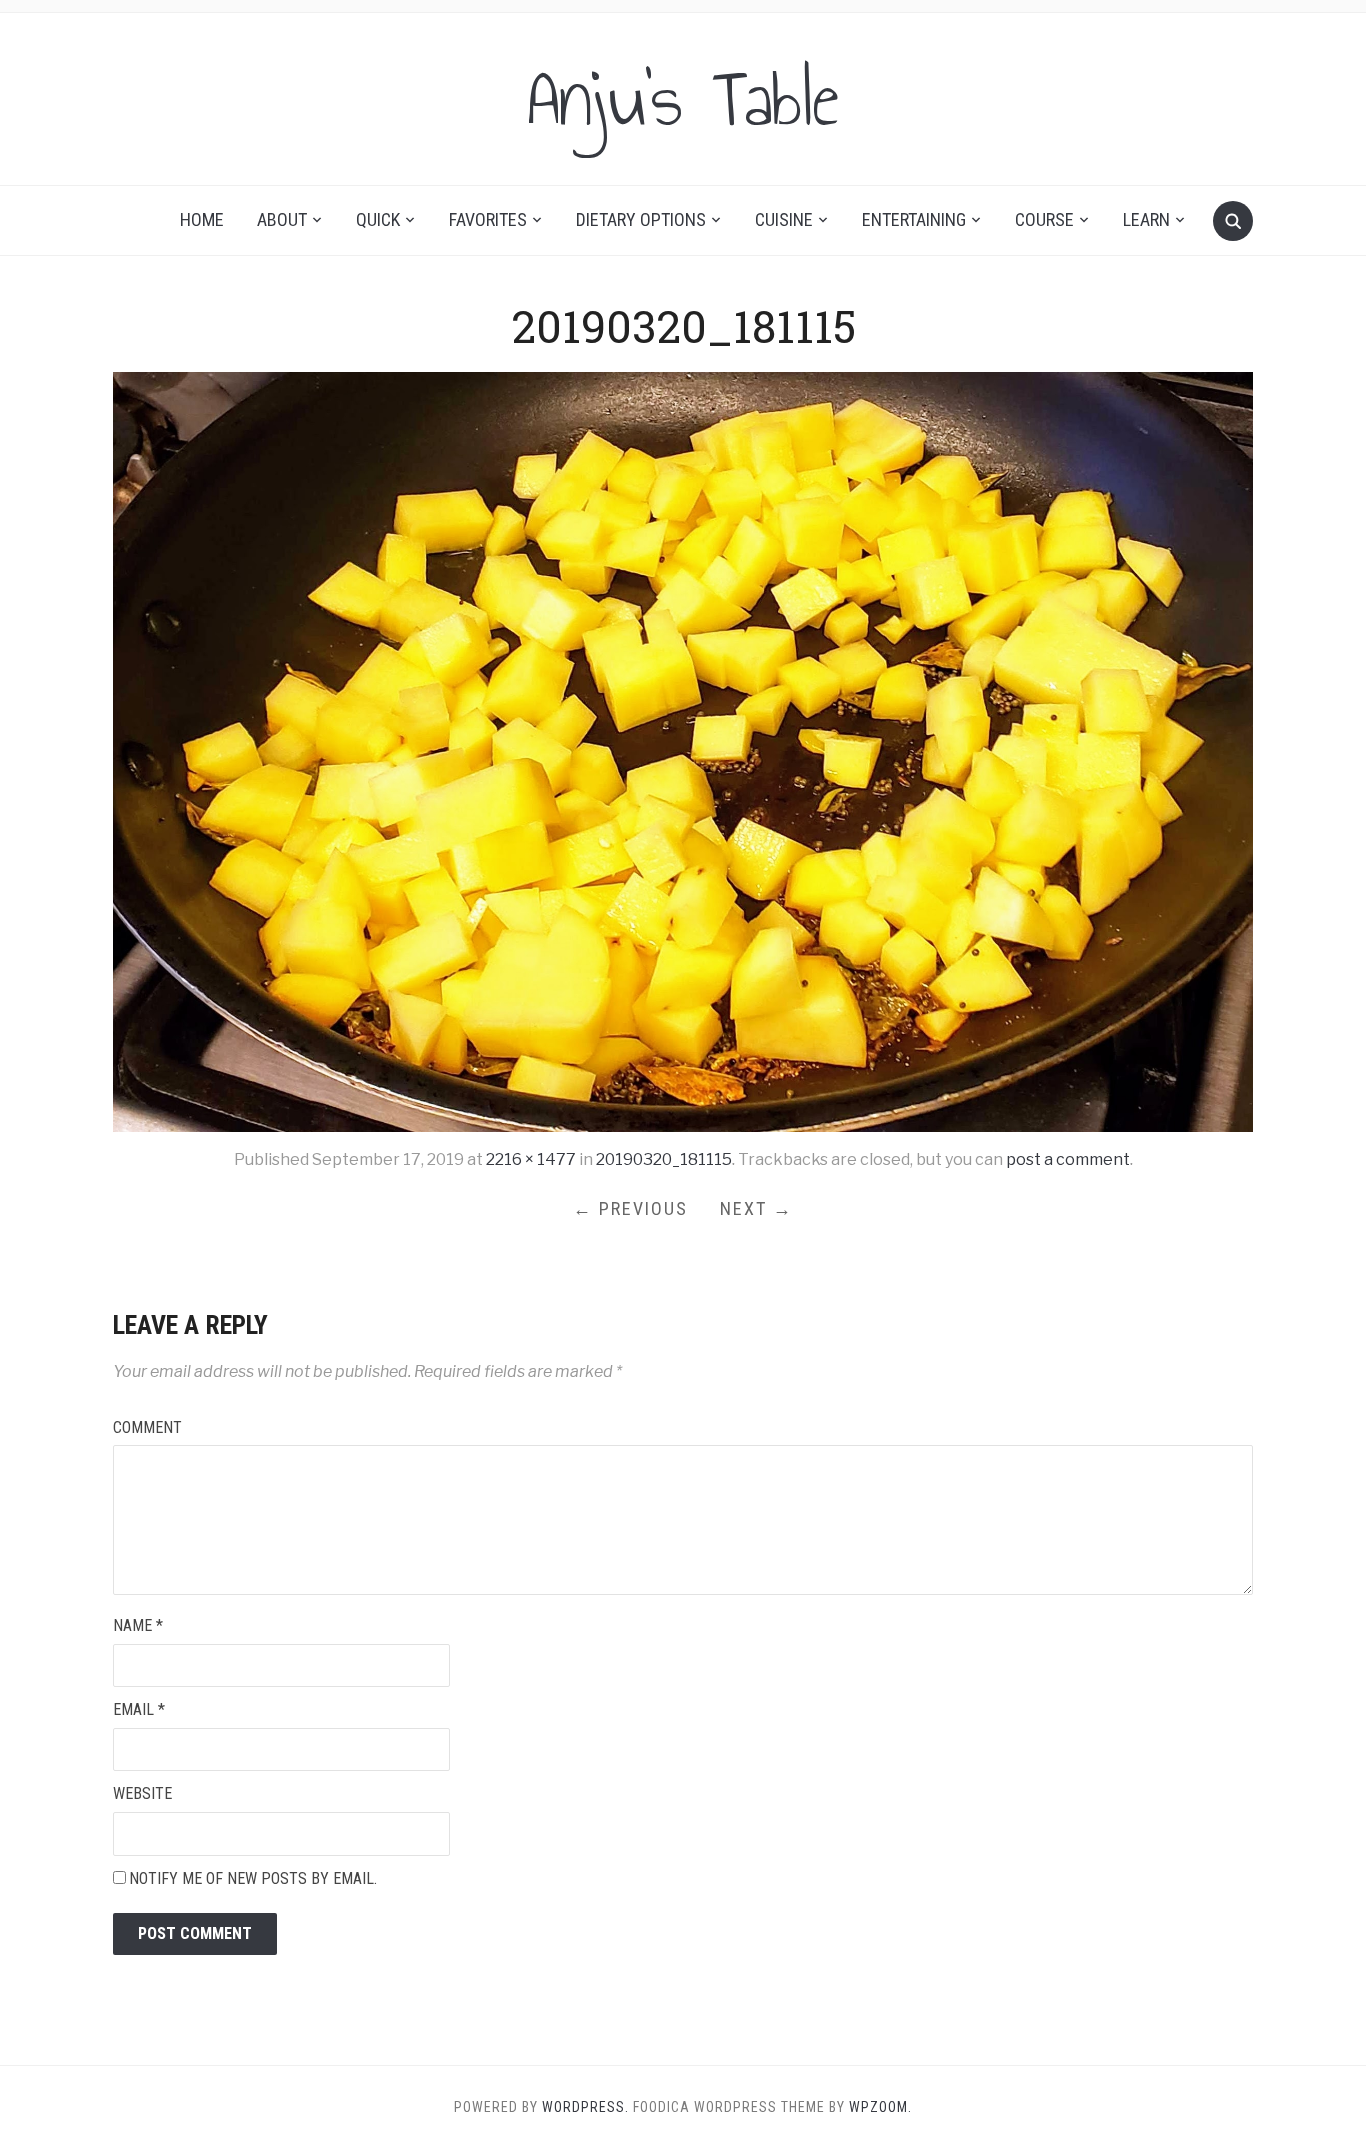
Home (202, 219)
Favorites (488, 219)
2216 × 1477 (531, 1159)
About (282, 219)
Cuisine (784, 219)
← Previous (630, 1208)
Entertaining (914, 219)
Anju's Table (683, 99)
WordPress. (585, 2107)
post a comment (1068, 1159)
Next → (756, 1208)
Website (142, 1793)
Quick (378, 219)
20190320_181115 (664, 1159)
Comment (147, 1427)
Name (138, 1625)
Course (1044, 219)
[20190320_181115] (683, 751)
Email (139, 1709)
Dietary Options (641, 219)
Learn (1146, 219)
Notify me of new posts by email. (253, 1878)
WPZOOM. (880, 2107)
